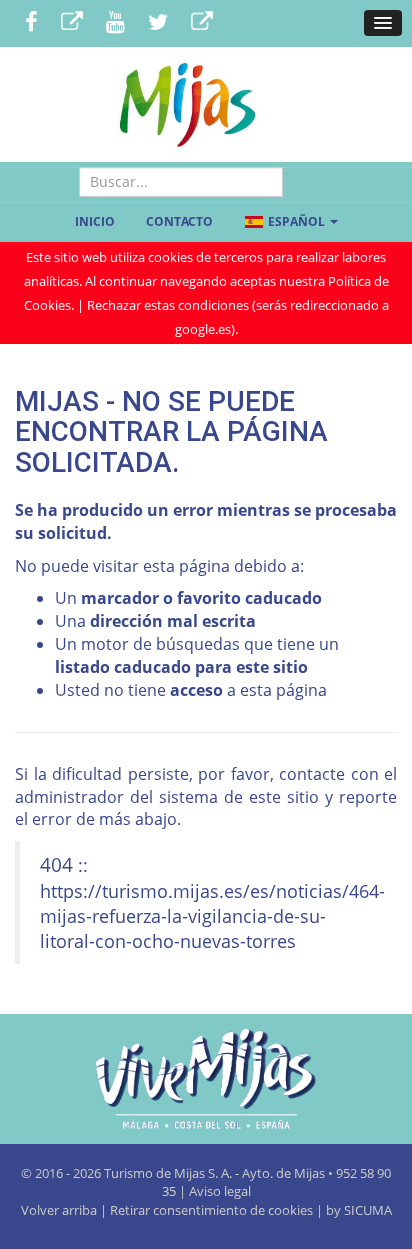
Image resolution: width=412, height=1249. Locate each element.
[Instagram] (202, 23)
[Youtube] (115, 23)
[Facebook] (31, 23)
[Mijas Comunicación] (72, 23)
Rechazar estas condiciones (168, 305)
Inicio (95, 221)
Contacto (179, 221)
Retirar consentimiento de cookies (211, 1210)
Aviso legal (220, 1191)
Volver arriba (60, 1210)
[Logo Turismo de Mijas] (206, 1079)
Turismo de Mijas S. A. (168, 1173)
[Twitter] (158, 23)
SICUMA (368, 1210)
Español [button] (296, 221)
